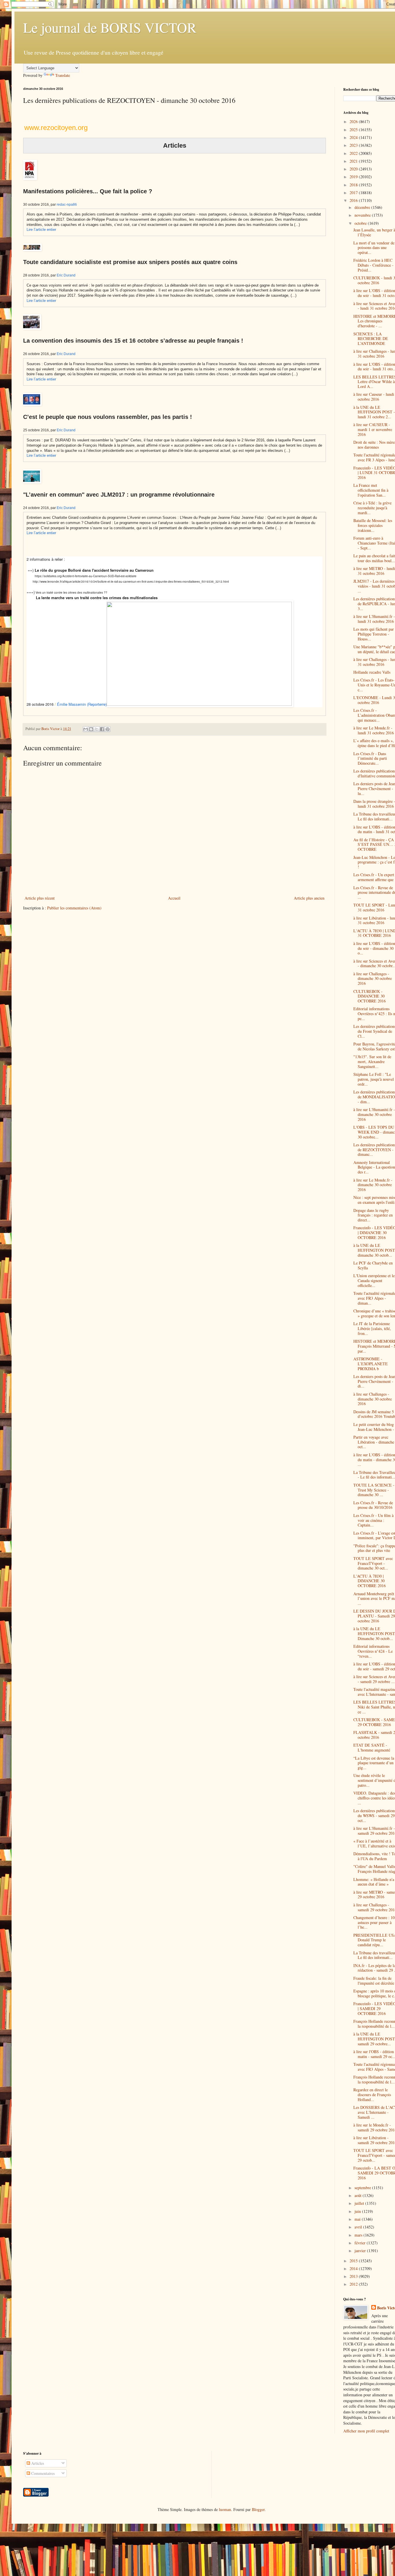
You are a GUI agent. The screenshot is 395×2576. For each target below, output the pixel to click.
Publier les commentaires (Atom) (74, 908)
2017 (354, 193)
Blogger (258, 2509)
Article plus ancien (309, 898)
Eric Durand (66, 275)
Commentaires (42, 2473)
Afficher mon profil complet (366, 2431)
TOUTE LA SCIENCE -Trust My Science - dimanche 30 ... (374, 1490)
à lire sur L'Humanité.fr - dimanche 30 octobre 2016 (374, 1114)
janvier (361, 2251)
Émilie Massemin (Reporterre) (82, 704)
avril (359, 2227)
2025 (354, 130)
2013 (354, 2276)
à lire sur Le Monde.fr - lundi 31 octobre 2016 (374, 730)
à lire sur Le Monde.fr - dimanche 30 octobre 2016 (373, 1185)
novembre (363, 215)
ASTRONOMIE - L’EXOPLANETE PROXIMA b (371, 1364)
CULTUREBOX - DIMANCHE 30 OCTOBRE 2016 (370, 996)
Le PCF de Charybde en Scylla (373, 1265)
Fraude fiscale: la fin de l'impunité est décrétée (374, 1981)
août (359, 2195)
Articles (37, 2463)
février (361, 2243)
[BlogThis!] (91, 729)
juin (358, 2211)
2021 (354, 161)
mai (358, 2219)
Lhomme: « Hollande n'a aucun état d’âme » (374, 1882)
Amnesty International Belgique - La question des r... (374, 1167)
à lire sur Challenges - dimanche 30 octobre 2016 (373, 979)
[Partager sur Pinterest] (108, 729)
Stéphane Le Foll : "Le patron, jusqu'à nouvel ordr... (374, 1079)
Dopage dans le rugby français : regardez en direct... (373, 1215)
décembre (363, 207)
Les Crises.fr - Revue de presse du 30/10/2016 (373, 1505)
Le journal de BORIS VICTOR (110, 27)
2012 (354, 2284)
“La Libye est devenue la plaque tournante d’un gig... (374, 1763)
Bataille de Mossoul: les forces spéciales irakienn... (373, 525)
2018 (354, 185)
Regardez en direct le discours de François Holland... (372, 2095)
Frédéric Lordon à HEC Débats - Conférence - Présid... (373, 265)
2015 (354, 2261)
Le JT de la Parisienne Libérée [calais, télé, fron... (372, 1328)
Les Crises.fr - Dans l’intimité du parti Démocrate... (370, 758)
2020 (354, 169)
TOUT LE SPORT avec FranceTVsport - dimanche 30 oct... (373, 1563)
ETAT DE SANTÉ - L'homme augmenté (372, 1747)
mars (359, 2235)
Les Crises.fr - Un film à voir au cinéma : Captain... (373, 1520)
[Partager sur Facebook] (102, 729)
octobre (361, 223)
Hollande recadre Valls (372, 672)
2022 (354, 153)
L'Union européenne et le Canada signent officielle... (374, 1280)
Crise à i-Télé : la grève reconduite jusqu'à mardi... (372, 508)
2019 (354, 177)
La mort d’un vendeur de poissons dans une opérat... (374, 248)
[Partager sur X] (97, 729)
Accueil (174, 898)
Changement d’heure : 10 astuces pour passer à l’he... (374, 1922)
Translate (63, 75)
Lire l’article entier (41, 230)
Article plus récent (40, 898)
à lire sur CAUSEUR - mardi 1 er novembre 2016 (373, 429)
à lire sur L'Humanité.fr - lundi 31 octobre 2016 (374, 619)
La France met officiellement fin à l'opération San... (371, 490)
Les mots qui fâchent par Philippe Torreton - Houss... (374, 634)
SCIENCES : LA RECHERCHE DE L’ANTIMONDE (371, 339)
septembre (363, 2188)
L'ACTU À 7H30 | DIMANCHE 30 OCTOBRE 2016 (370, 1581)
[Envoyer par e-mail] (86, 729)
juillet (360, 2203)
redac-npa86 (67, 205)
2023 (354, 145)
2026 (354, 121)
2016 (354, 200)
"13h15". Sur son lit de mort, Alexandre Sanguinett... (372, 1062)
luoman (225, 2509)
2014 (354, 2268)
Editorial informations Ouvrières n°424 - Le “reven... (373, 1651)
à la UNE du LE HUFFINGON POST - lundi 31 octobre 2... (374, 412)
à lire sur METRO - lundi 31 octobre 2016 (374, 571)
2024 (354, 137)
